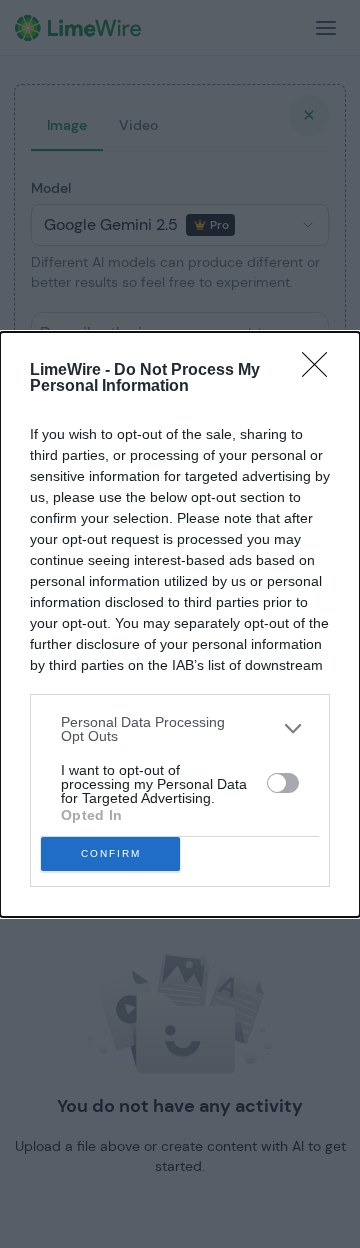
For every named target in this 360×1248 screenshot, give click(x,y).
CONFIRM (111, 853)
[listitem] (180, 729)
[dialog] (180, 624)
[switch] (283, 783)
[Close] (321, 371)
